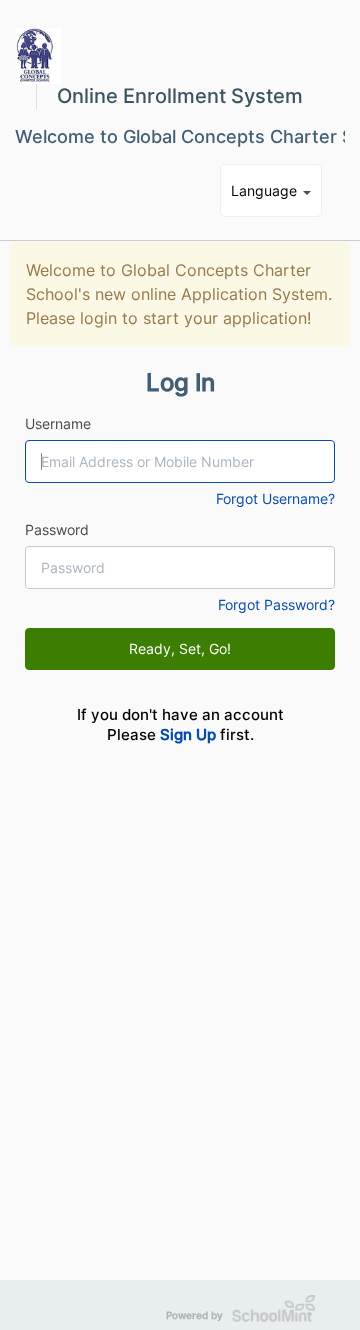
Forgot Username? (275, 498)
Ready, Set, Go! (180, 648)
